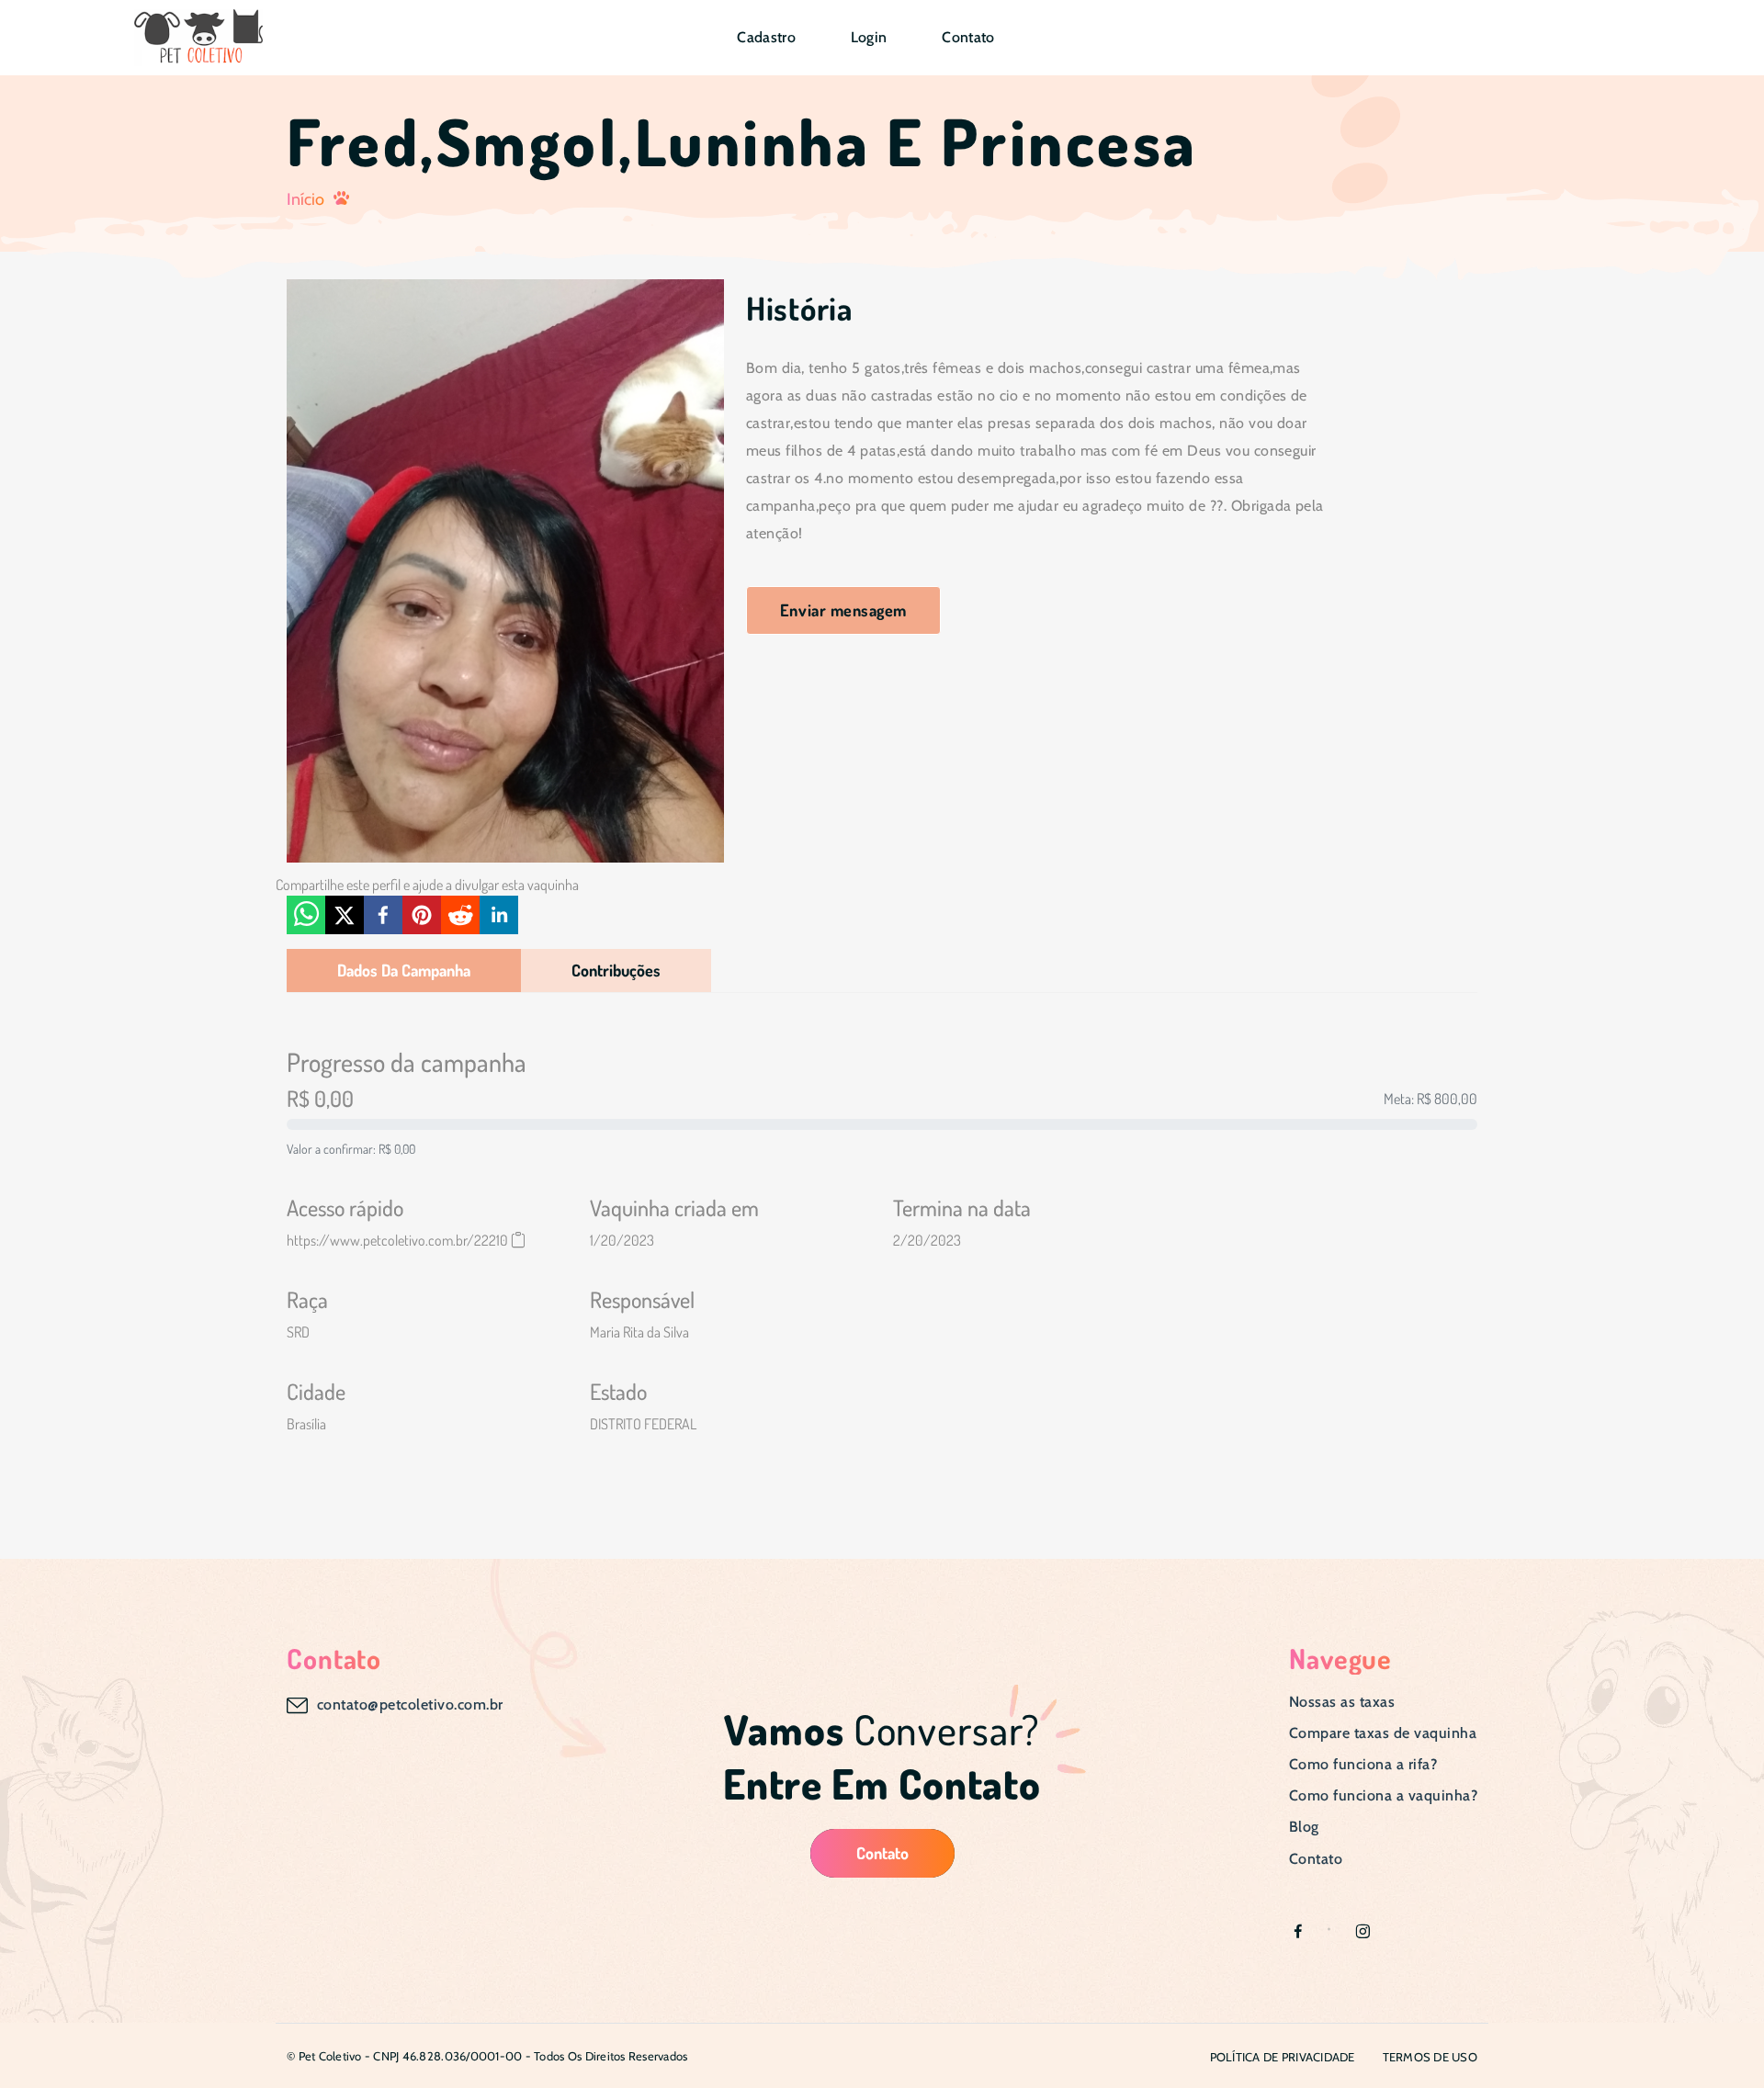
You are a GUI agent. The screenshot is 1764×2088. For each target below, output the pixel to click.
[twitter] (345, 915)
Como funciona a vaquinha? (1383, 1795)
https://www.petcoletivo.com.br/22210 (397, 1240)
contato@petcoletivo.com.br (410, 1704)
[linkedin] (499, 915)
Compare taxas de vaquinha (1383, 1733)
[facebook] (383, 915)
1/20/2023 (622, 1240)
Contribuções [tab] (616, 970)
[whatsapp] (306, 915)
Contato (968, 37)
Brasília (306, 1424)
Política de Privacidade (1283, 2057)
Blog (1304, 1827)
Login (869, 37)
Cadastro (766, 37)
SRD (298, 1332)
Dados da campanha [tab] (404, 970)
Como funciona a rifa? (1363, 1764)
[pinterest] (422, 915)
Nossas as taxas (1342, 1702)
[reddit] (460, 915)
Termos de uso (1430, 2057)
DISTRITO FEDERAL (643, 1424)
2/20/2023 (927, 1240)
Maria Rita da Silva (639, 1332)
